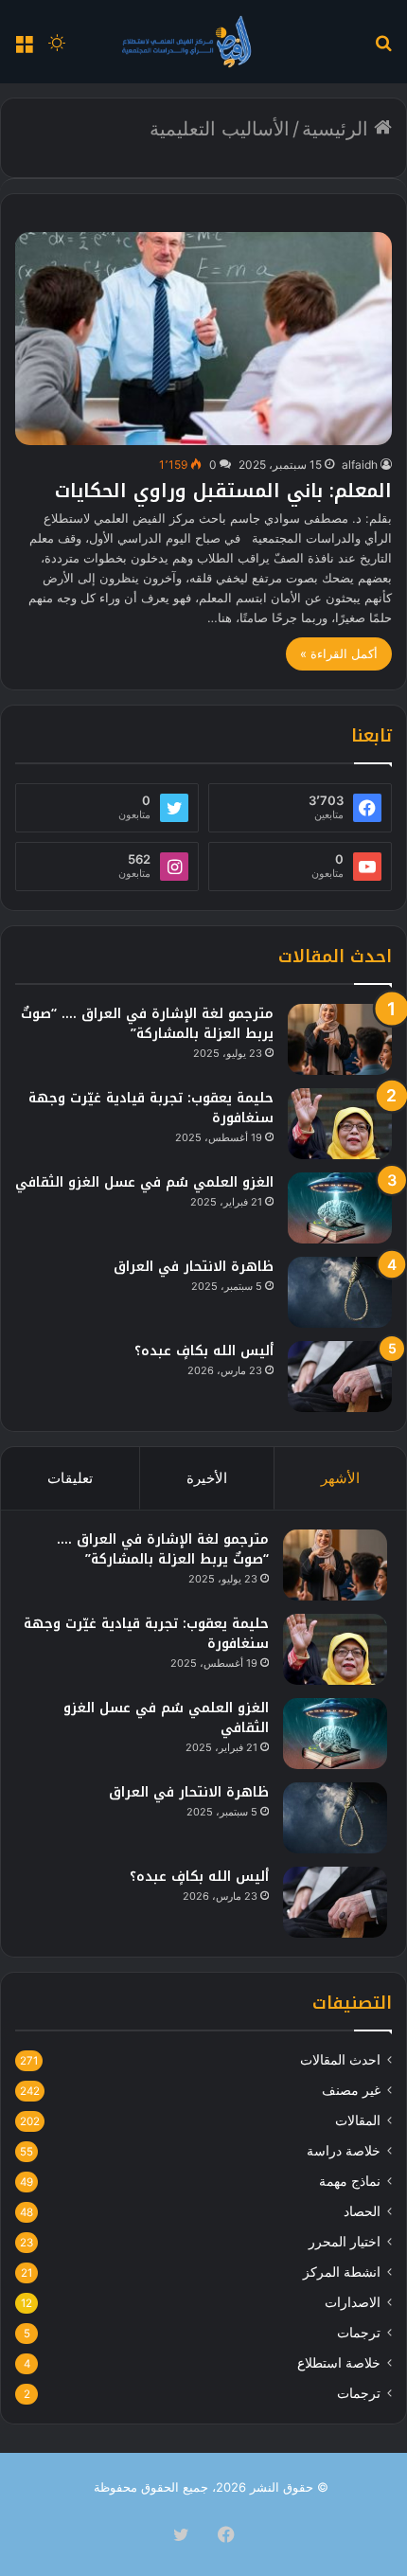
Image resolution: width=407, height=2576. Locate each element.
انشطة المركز (342, 2272)
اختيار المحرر (345, 2242)
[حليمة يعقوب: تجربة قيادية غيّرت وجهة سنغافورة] (340, 1124)
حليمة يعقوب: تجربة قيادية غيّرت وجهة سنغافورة (151, 1108)
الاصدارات (353, 2302)
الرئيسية (338, 129)
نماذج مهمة (350, 2181)
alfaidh (360, 465)
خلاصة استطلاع (339, 2363)
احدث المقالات (340, 2060)
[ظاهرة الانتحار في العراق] (340, 1292)
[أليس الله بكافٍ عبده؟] (340, 1377)
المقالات (358, 2120)
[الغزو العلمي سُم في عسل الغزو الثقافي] (340, 1208)
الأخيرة (207, 1478)
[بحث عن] (383, 49)
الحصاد (362, 2211)
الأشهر (340, 1478)
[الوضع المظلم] (57, 49)
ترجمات (359, 2333)
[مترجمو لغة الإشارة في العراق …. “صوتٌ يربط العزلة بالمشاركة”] (340, 1039)
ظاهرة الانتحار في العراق (194, 1267)
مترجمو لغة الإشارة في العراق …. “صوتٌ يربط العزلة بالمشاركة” (147, 1024)
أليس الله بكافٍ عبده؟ (204, 1351)
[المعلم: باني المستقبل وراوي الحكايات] (203, 339)
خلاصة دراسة (344, 2151)
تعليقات (70, 1478)
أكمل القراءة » (339, 653)
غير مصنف (351, 2090)
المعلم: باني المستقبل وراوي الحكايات (223, 491)
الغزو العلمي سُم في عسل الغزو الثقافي (144, 1182)
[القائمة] (24, 49)
